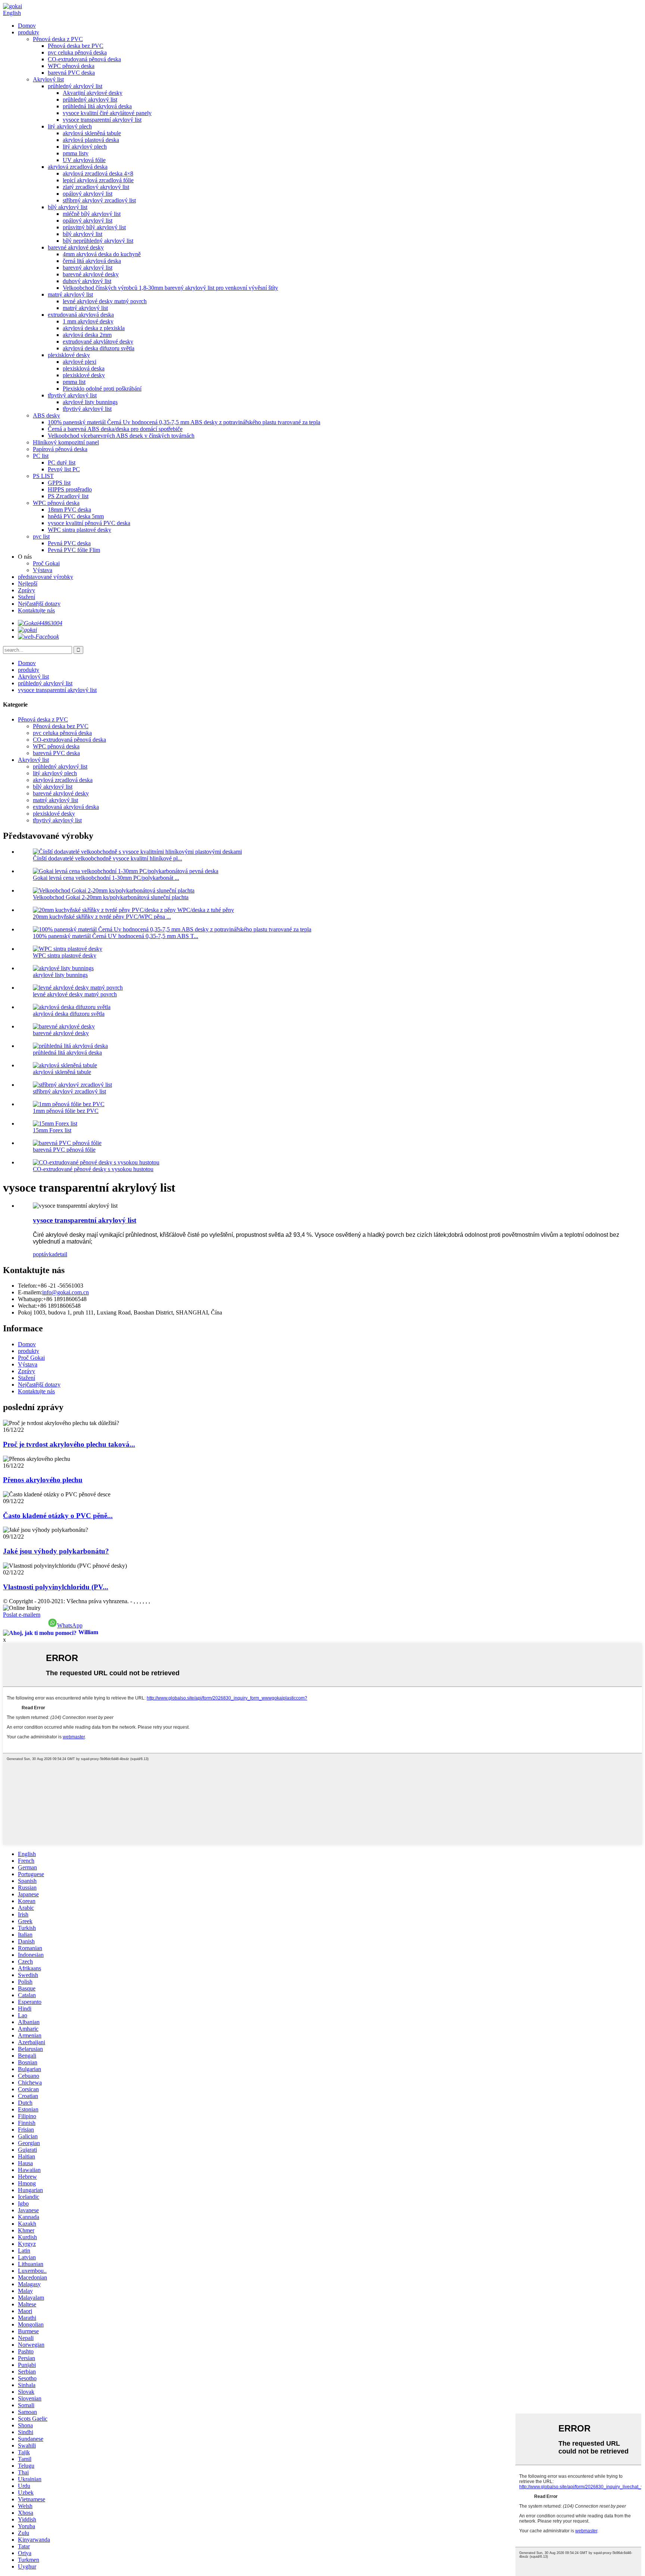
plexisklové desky (69, 355)
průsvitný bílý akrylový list (94, 227)
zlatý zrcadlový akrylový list (96, 187)
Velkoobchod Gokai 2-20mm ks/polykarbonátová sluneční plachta (111, 897)
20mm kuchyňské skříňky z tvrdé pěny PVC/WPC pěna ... (102, 917)
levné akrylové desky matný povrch (105, 301)
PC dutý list (62, 463)
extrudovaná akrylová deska (81, 315)
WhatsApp (70, 1625)
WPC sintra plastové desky (80, 530)
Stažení (27, 597)
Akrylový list (48, 79)
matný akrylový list (70, 294)
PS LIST (43, 476)
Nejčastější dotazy (39, 604)
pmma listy (76, 153)
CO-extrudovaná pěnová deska (84, 59)
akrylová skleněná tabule (92, 133)
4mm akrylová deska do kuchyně (102, 254)
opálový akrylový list (88, 194)
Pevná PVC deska (69, 543)
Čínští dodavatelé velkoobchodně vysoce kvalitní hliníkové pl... (107, 858)
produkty (29, 32)
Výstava (43, 570)
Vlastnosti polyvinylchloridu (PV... (56, 1587)
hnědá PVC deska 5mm (76, 516)
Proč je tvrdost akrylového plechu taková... (69, 1444)
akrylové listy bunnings (90, 402)
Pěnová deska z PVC (58, 39)
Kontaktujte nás (36, 610)
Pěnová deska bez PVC (76, 46)
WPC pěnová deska (71, 66)
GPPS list (59, 483)
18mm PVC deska (69, 510)
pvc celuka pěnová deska (77, 52)
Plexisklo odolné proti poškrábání (102, 389)
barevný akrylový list (88, 268)
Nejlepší (28, 584)
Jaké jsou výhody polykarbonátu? (56, 1551)
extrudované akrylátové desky (98, 342)
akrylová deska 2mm (87, 335)
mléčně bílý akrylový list (92, 214)
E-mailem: (30, 1292)
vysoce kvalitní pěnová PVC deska (89, 523)
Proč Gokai (46, 563)
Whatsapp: (30, 1299)
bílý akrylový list (68, 207)
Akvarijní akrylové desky (93, 93)
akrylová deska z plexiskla (94, 328)
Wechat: (27, 1306)
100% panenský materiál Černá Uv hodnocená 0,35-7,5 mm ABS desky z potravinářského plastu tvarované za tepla (184, 422)
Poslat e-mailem (22, 1615)
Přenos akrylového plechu (43, 1480)
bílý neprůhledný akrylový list (98, 241)
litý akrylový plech (70, 126)
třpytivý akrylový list (72, 395)
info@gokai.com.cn (66, 1292)
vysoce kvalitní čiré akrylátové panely (107, 113)
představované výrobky (46, 577)
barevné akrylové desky (76, 247)
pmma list (74, 382)
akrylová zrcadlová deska (78, 167)
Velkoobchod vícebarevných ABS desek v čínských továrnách (121, 436)
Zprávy (27, 590)
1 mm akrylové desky (88, 321)
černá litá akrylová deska (92, 261)
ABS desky (46, 415)
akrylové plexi (80, 362)
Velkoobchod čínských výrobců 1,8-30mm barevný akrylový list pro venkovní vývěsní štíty (170, 288)
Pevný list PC (64, 469)
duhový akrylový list (87, 281)
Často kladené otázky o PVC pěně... (58, 1516)
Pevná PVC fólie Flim (74, 550)
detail (61, 1254)
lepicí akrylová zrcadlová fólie (98, 180)
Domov (27, 26)
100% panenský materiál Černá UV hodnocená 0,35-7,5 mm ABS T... (116, 936)
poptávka (44, 1254)
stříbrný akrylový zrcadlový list (99, 200)
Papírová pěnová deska (60, 449)
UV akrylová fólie (84, 160)
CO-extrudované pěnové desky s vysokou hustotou (93, 1169)
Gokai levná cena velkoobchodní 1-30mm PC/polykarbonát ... (106, 878)
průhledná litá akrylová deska (97, 106)
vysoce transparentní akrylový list (102, 120)
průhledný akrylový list (75, 86)
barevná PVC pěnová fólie (64, 1150)
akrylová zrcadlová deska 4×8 (98, 173)
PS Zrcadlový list (68, 496)
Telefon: (28, 1286)
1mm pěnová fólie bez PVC (66, 1111)
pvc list (41, 536)
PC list (41, 456)
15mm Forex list (52, 1130)
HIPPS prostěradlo (70, 489)
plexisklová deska (84, 368)
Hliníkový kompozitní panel (66, 442)
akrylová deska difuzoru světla (99, 348)
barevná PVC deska (71, 73)
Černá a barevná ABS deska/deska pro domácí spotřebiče (115, 429)
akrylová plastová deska (91, 140)
